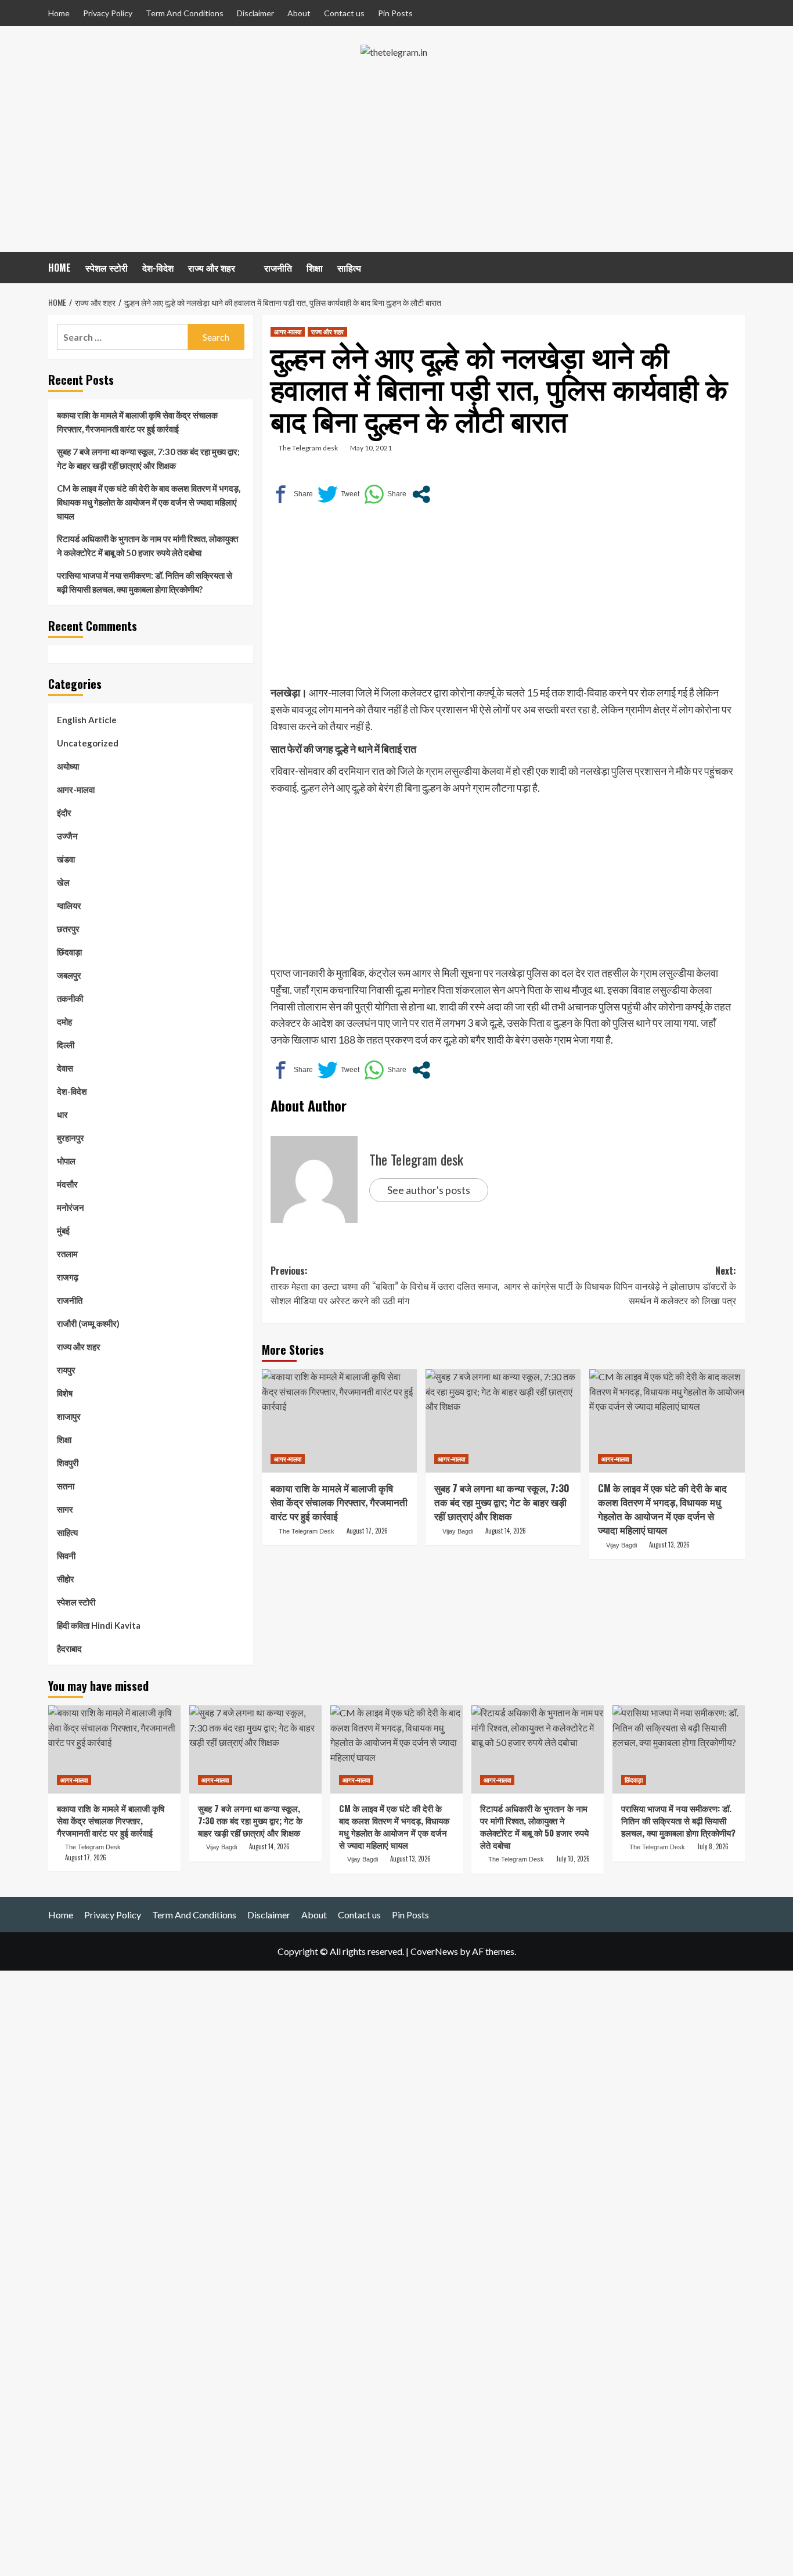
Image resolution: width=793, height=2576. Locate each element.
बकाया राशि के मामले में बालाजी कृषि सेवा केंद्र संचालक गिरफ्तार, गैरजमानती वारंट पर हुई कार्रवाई (339, 1502)
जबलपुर (69, 975)
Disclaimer (255, 13)
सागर (65, 1509)
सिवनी (66, 1556)
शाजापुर (69, 1416)
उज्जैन (67, 836)
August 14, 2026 (506, 1531)
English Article (87, 720)
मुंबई (63, 1231)
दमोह (64, 1022)
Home (59, 13)
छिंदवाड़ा (69, 952)
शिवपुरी (68, 1463)
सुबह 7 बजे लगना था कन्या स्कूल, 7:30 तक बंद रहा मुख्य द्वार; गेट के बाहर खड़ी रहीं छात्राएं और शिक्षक (502, 1502)
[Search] (738, 266)
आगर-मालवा (288, 331)
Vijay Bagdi (458, 1531)
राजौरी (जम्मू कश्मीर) (88, 1323)
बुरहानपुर (71, 1138)
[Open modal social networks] (421, 494)
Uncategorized (88, 743)
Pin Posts (395, 13)
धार (62, 1114)
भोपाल (66, 1161)
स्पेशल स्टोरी (107, 268)
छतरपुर (68, 929)
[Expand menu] (242, 269)
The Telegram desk (308, 448)
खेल (63, 882)
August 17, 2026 (367, 1531)
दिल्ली (66, 1045)
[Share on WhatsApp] (385, 494)
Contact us (344, 13)
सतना (66, 1486)
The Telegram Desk (307, 1531)
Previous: (385, 1285)
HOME (60, 268)
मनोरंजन (71, 1207)
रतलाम (67, 1254)
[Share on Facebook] (292, 494)
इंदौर (64, 813)
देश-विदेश (158, 268)
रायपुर (66, 1370)
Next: (620, 1285)
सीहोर (66, 1579)
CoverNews (434, 1951)
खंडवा (66, 859)
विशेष (65, 1393)
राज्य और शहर (212, 268)
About (299, 13)
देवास (65, 1068)
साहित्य (349, 268)
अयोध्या (68, 766)
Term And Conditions (185, 13)
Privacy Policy (108, 13)
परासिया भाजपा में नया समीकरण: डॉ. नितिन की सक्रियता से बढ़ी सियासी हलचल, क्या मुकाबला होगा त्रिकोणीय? (145, 582)
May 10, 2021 (371, 448)
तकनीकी (70, 998)
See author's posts (429, 1190)
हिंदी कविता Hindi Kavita (99, 1625)
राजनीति (278, 268)
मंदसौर (67, 1184)
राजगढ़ (68, 1277)
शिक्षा (315, 268)
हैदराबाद (69, 1648)
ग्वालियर (69, 905)
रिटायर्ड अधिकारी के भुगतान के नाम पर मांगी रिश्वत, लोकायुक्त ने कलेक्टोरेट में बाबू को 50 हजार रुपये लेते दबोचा (147, 546)
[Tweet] (338, 494)
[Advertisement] (396, 165)
